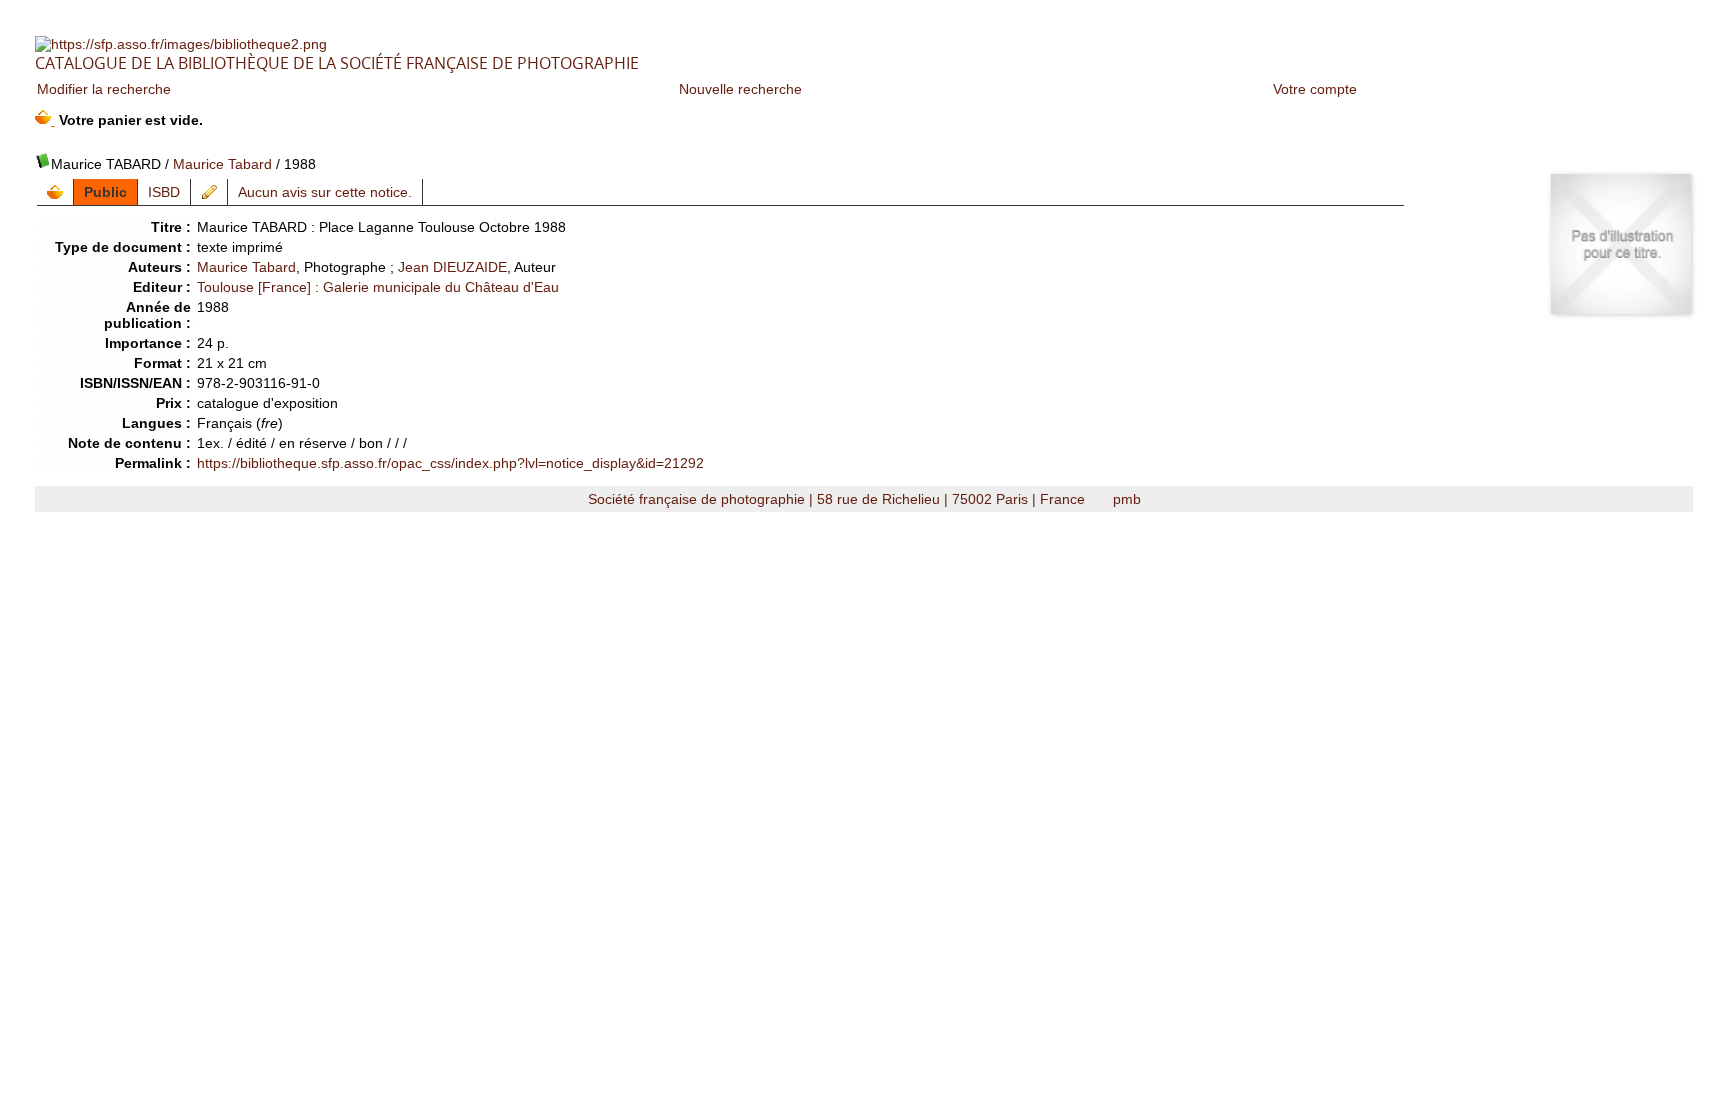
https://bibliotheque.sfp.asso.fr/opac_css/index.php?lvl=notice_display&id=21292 (450, 463)
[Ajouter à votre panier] (55, 192)
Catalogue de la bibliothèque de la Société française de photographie (337, 63)
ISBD (164, 192)
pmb (1127, 499)
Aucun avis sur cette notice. (325, 192)
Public (105, 192)
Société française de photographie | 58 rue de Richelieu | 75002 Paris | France (838, 499)
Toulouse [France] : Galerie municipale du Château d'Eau (378, 287)
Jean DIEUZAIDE (452, 267)
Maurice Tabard (222, 164)
